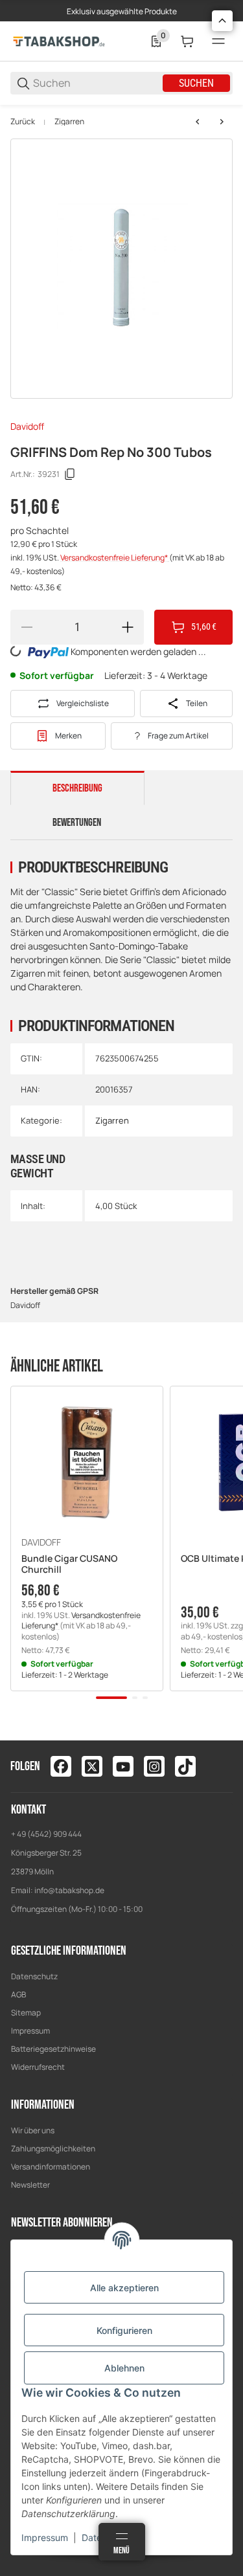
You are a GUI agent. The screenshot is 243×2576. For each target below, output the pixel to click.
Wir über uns (33, 2130)
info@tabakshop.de (69, 1890)
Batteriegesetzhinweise (53, 2049)
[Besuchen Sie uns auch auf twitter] (92, 1766)
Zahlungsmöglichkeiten (53, 2149)
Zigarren (69, 122)
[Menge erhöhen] (128, 627)
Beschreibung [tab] (77, 788)
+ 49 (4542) (32, 1834)
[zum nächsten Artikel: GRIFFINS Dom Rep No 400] (222, 122)
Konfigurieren (124, 2330)
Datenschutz (34, 1976)
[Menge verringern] (27, 627)
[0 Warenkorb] (187, 41)
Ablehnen (124, 2368)
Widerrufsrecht (38, 2067)
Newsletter (30, 2185)
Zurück (23, 122)
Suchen (196, 83)
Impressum (30, 2031)
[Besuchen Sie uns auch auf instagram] (154, 1766)
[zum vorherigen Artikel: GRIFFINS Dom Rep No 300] (198, 122)
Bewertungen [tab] (77, 823)
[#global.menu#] (218, 41)
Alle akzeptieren (124, 2288)
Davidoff (27, 426)
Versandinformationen (51, 2167)
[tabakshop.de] (59, 40)
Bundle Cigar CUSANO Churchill (69, 1564)
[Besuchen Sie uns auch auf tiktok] (185, 1766)
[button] (87, 1462)
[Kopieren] (70, 474)
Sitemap (26, 2013)
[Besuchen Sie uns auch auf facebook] (61, 1766)
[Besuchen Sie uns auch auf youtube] (123, 1766)
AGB (18, 1994)
